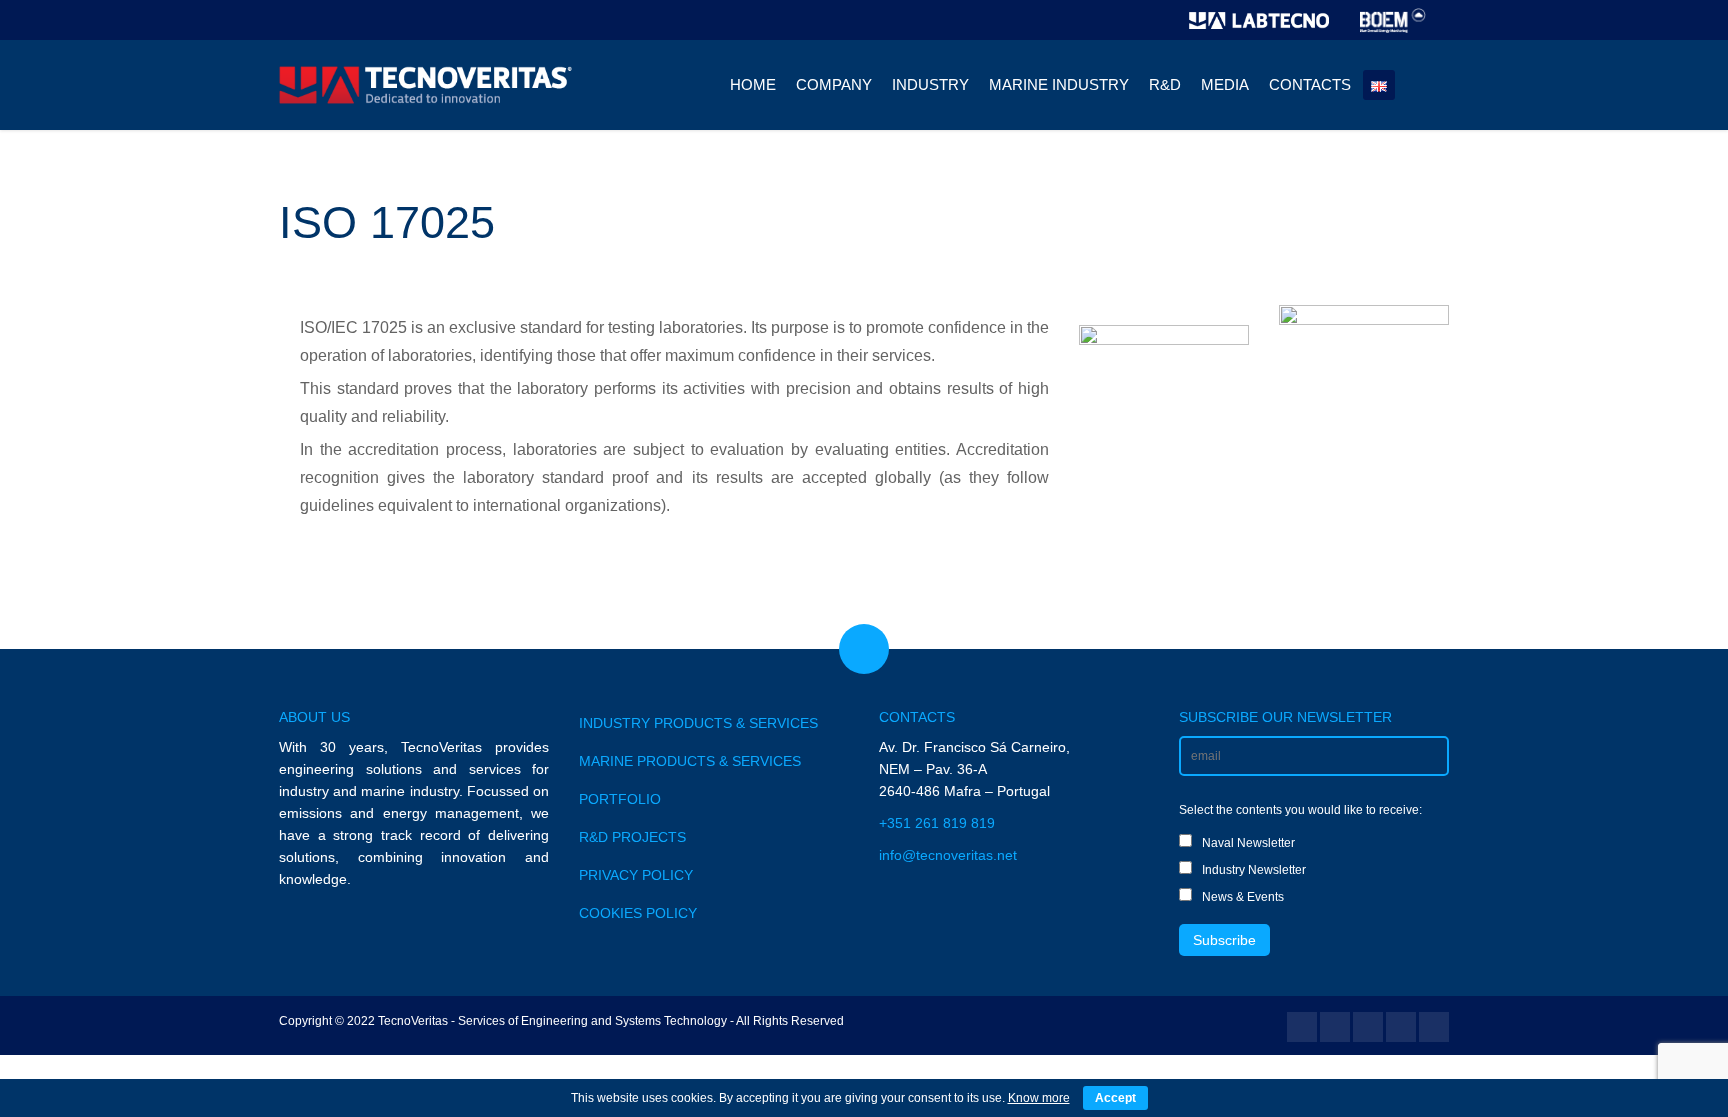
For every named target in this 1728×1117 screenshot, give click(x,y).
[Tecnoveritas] (429, 85)
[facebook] (1302, 1027)
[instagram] (1434, 1027)
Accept (1115, 1098)
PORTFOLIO (620, 799)
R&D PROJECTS (632, 837)
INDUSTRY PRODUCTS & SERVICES (698, 723)
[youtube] (1368, 1027)
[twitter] (1335, 1027)
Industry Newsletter (1254, 870)
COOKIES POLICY (638, 913)
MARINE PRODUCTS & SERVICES (690, 761)
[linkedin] (1401, 1027)
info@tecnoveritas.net (948, 855)
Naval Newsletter (1248, 843)
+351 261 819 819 (937, 823)
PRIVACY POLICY (636, 875)
